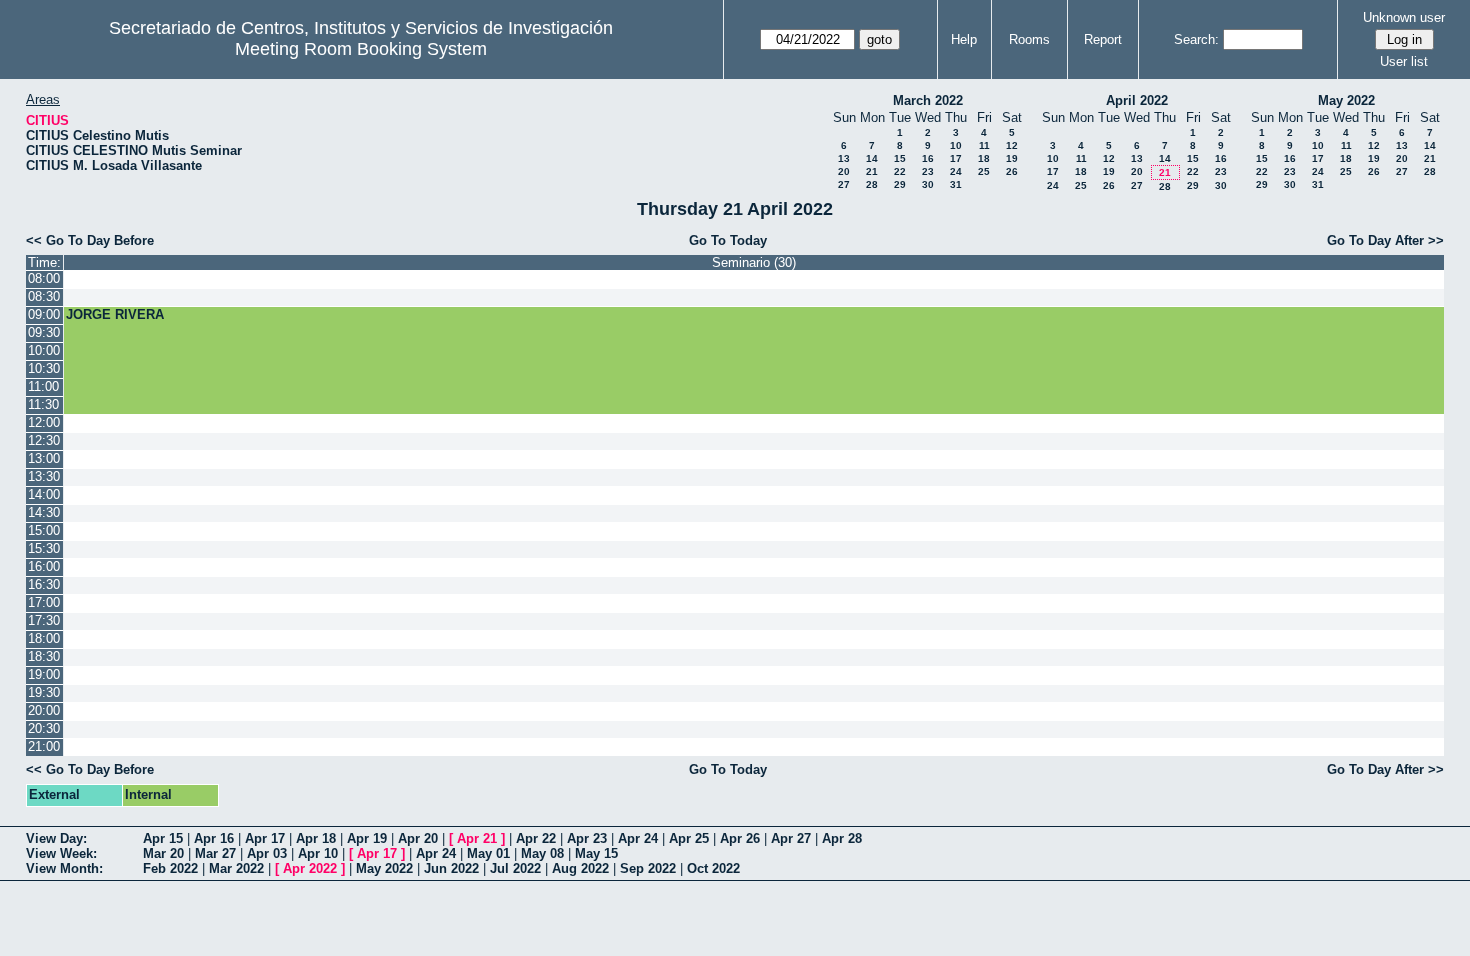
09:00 (44, 314)
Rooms (1029, 39)
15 (900, 158)
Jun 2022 (451, 868)
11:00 (43, 386)
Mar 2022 (236, 868)
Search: (1196, 39)
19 (1012, 158)
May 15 (596, 853)
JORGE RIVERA (115, 314)
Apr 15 (163, 838)
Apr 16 (214, 838)
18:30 (44, 656)
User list (1404, 61)
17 (956, 158)
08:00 (44, 278)
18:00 (44, 638)
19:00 (44, 674)
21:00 (44, 746)
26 (1012, 171)
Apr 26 (740, 838)
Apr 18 (316, 838)
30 (928, 184)
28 (872, 184)
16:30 (44, 584)
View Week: (61, 853)
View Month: (64, 868)
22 (900, 171)
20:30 (44, 728)
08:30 (44, 296)
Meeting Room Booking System (361, 49)
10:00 (44, 350)
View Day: (56, 838)
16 (928, 158)
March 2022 (928, 100)
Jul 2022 (515, 868)
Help (964, 39)
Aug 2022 (580, 868)
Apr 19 (367, 838)
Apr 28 (842, 838)
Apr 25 (689, 838)
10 (956, 145)
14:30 (44, 512)
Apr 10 (318, 853)
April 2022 (1137, 100)
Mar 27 (215, 853)
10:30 (44, 368)
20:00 (44, 710)
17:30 (44, 620)
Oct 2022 (713, 868)
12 (1012, 145)
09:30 (44, 332)
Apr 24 (638, 838)
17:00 (44, 602)
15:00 (44, 530)
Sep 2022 (648, 868)
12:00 (44, 422)
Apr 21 (477, 838)
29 (900, 184)
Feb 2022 (170, 868)
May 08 (542, 853)
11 (984, 145)
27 (844, 184)
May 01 (488, 853)
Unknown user (1404, 17)
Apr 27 (791, 838)
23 (928, 171)
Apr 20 (418, 838)
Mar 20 (163, 853)
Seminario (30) (754, 262)
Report (1103, 39)
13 (844, 158)
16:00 (44, 566)
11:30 (43, 404)
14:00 (44, 494)
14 (872, 158)
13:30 (44, 476)
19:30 (44, 692)
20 (844, 171)
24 (956, 171)
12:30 (44, 440)
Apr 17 (265, 838)
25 (984, 171)
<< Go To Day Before (90, 240)
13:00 (44, 458)
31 (956, 184)
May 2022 (1346, 100)
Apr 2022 (310, 868)
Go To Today (728, 240)
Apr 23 (587, 838)
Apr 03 (267, 853)
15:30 (44, 548)
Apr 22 (536, 838)
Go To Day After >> (1385, 240)
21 (872, 171)
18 (984, 158)
